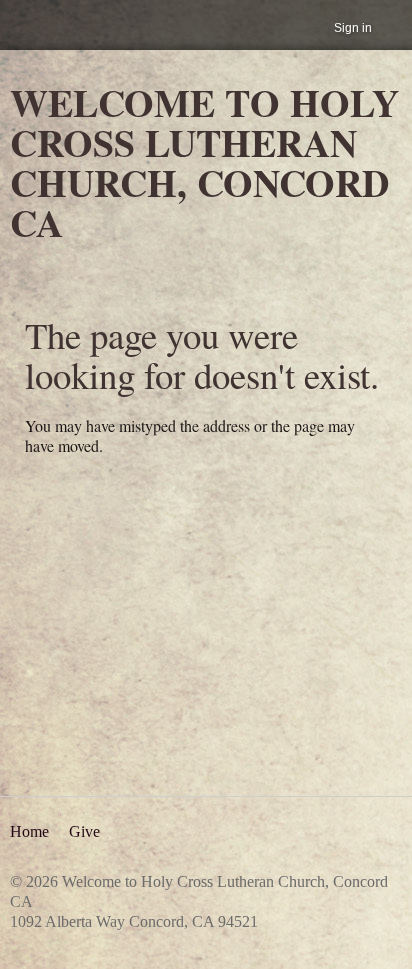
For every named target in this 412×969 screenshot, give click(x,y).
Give (84, 831)
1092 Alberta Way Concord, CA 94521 (134, 921)
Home (29, 831)
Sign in (353, 28)
